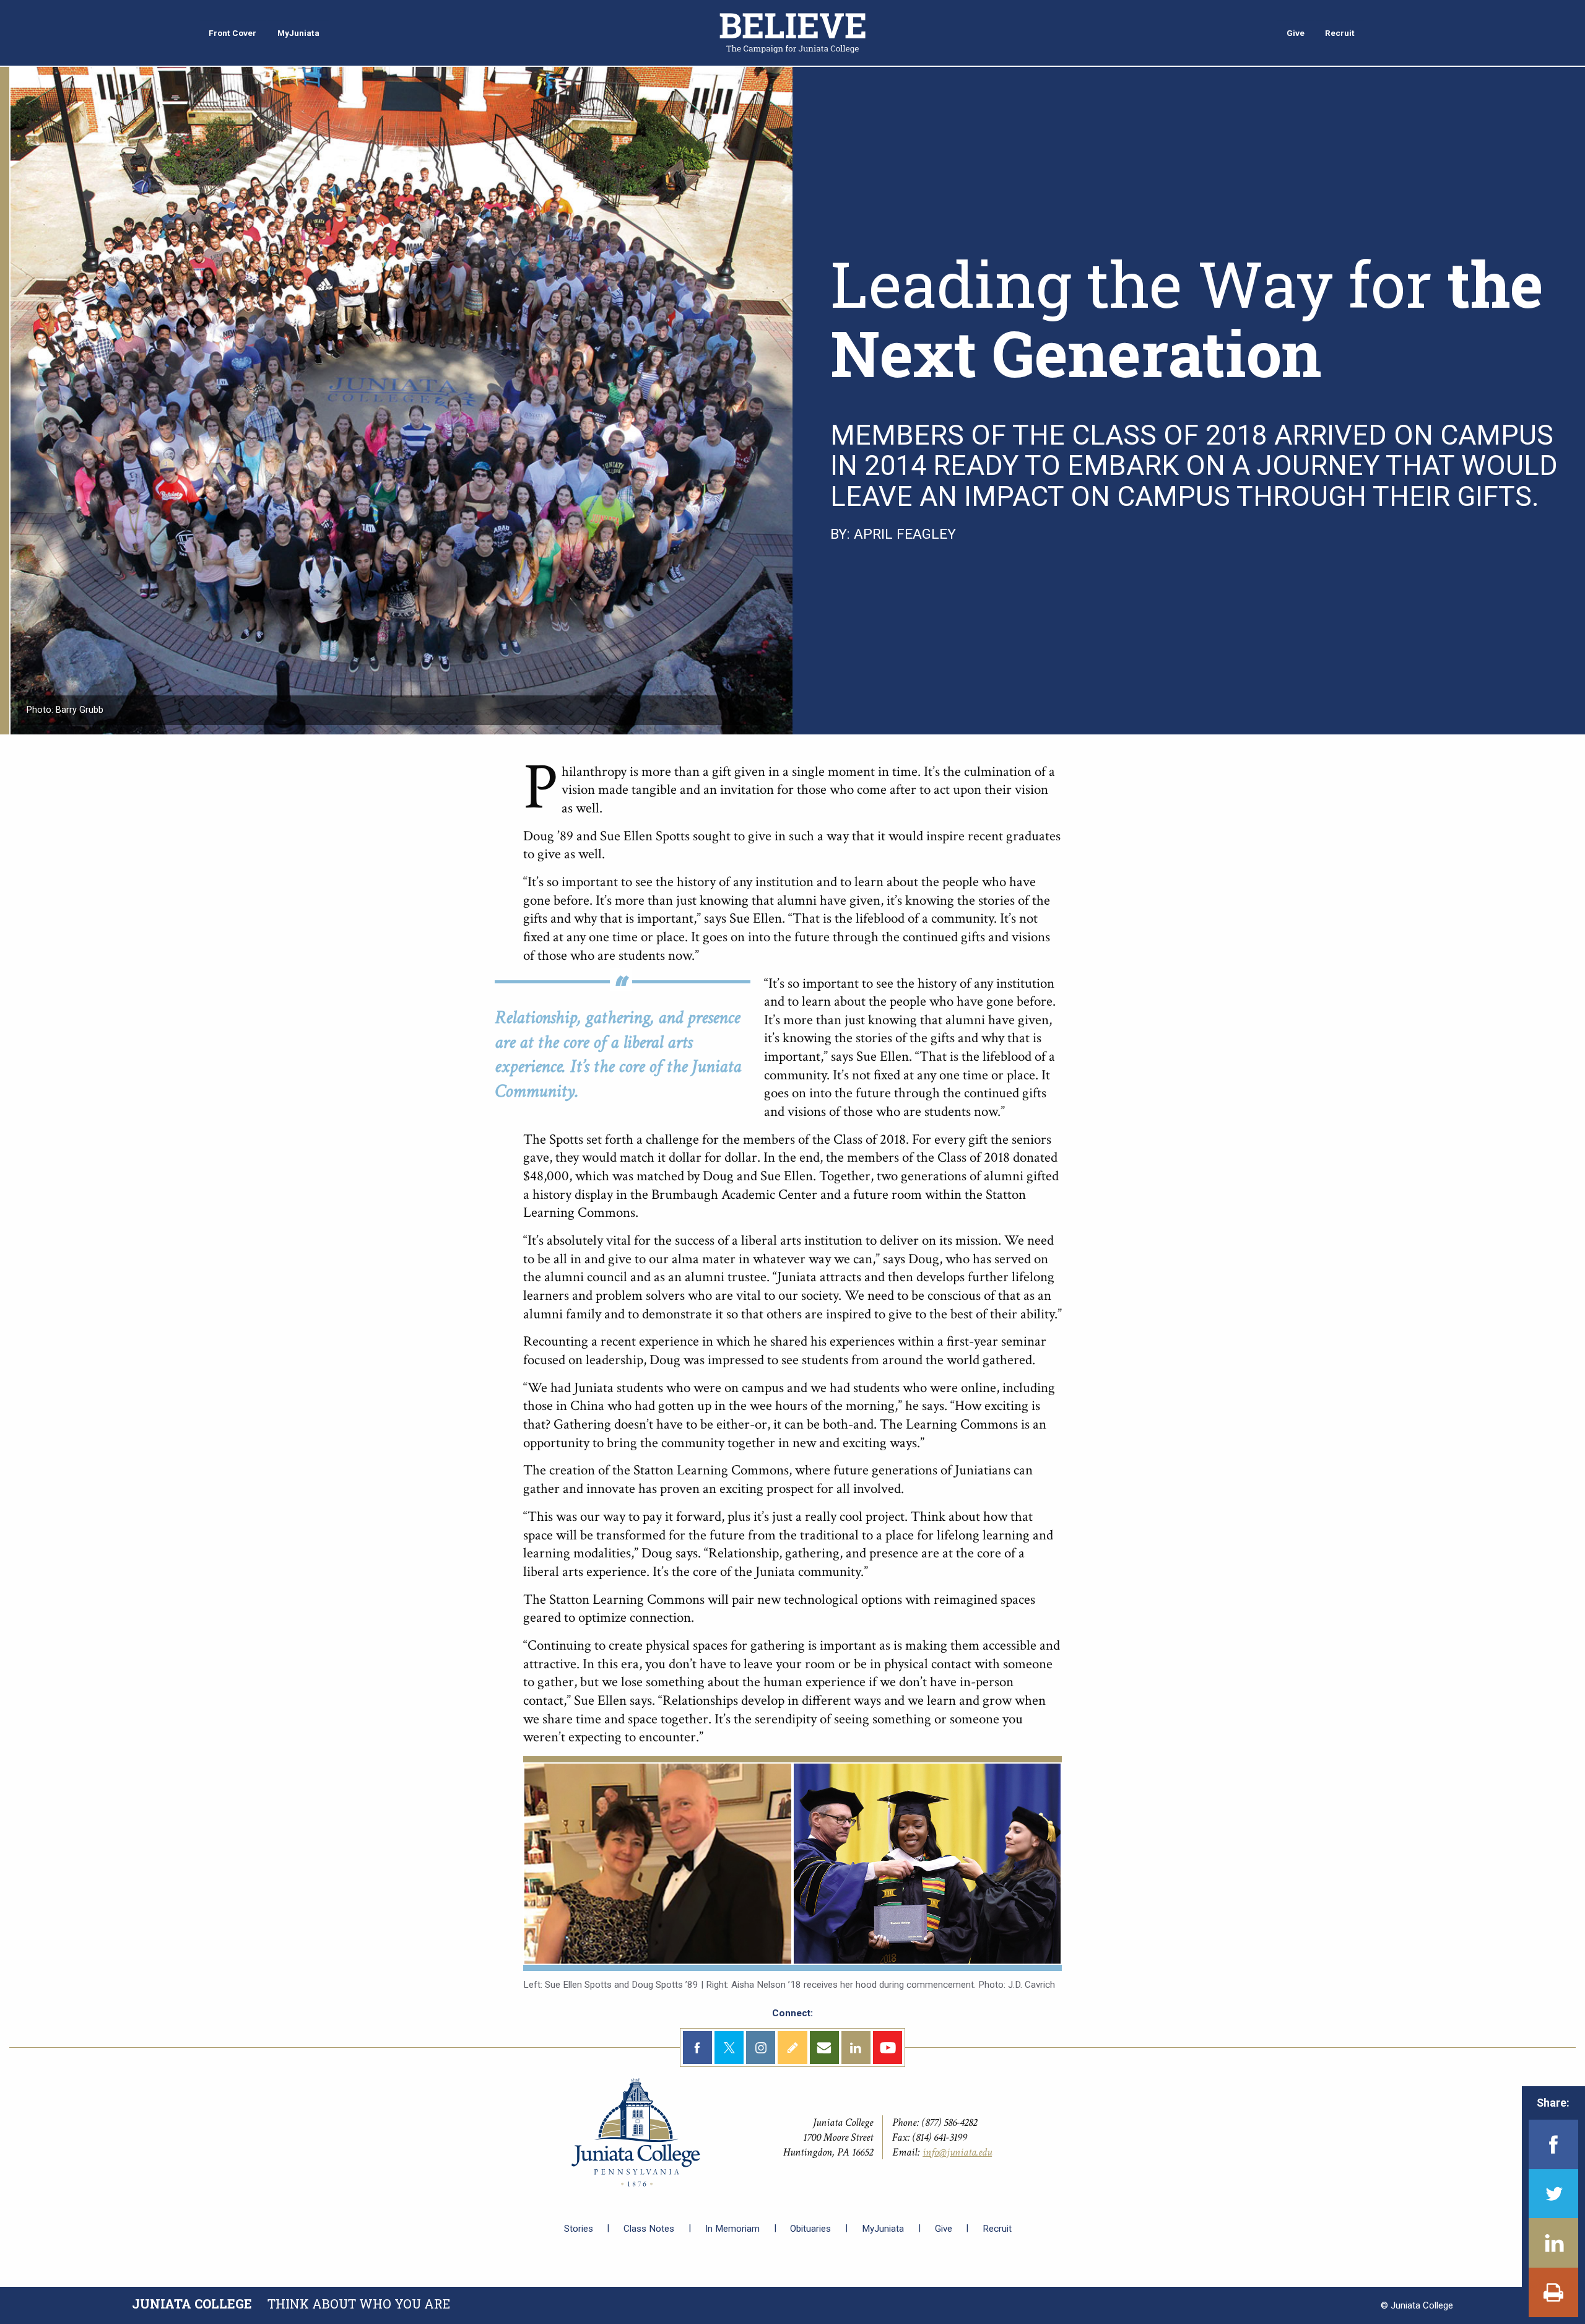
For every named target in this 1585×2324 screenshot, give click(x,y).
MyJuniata (883, 2229)
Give (944, 2229)
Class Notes (649, 2229)
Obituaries (810, 2229)
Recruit (997, 2229)
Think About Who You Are (291, 2304)
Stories (579, 2229)
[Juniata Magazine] (792, 32)
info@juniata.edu (957, 2152)
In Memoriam (732, 2229)
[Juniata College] (636, 2132)
